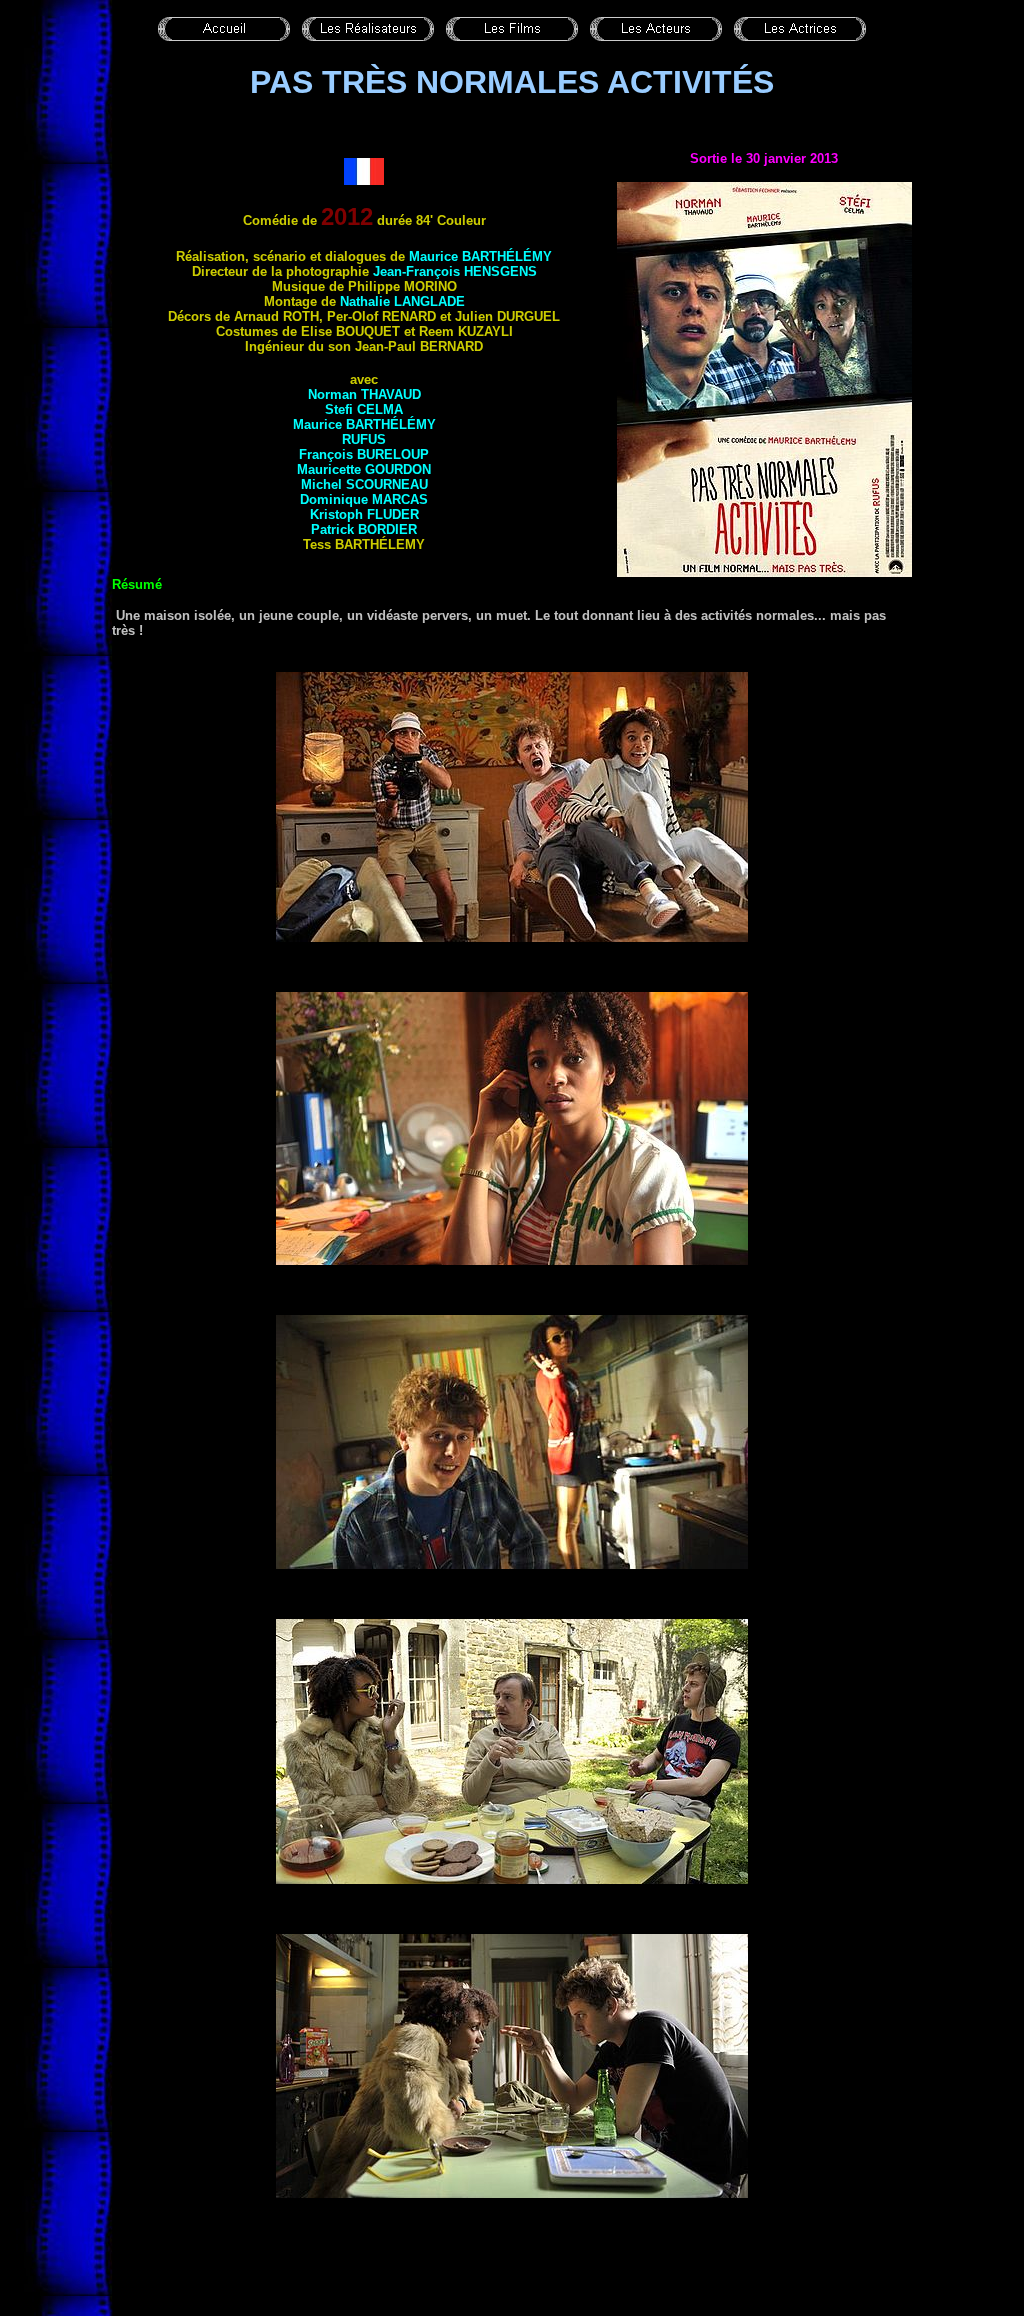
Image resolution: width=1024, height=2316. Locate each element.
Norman (364, 394)
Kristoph (364, 514)
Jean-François (455, 271)
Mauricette (364, 469)
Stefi (364, 409)
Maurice (480, 256)
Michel (364, 484)
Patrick (364, 529)
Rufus (364, 439)
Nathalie (402, 301)
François (364, 454)
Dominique (364, 499)
